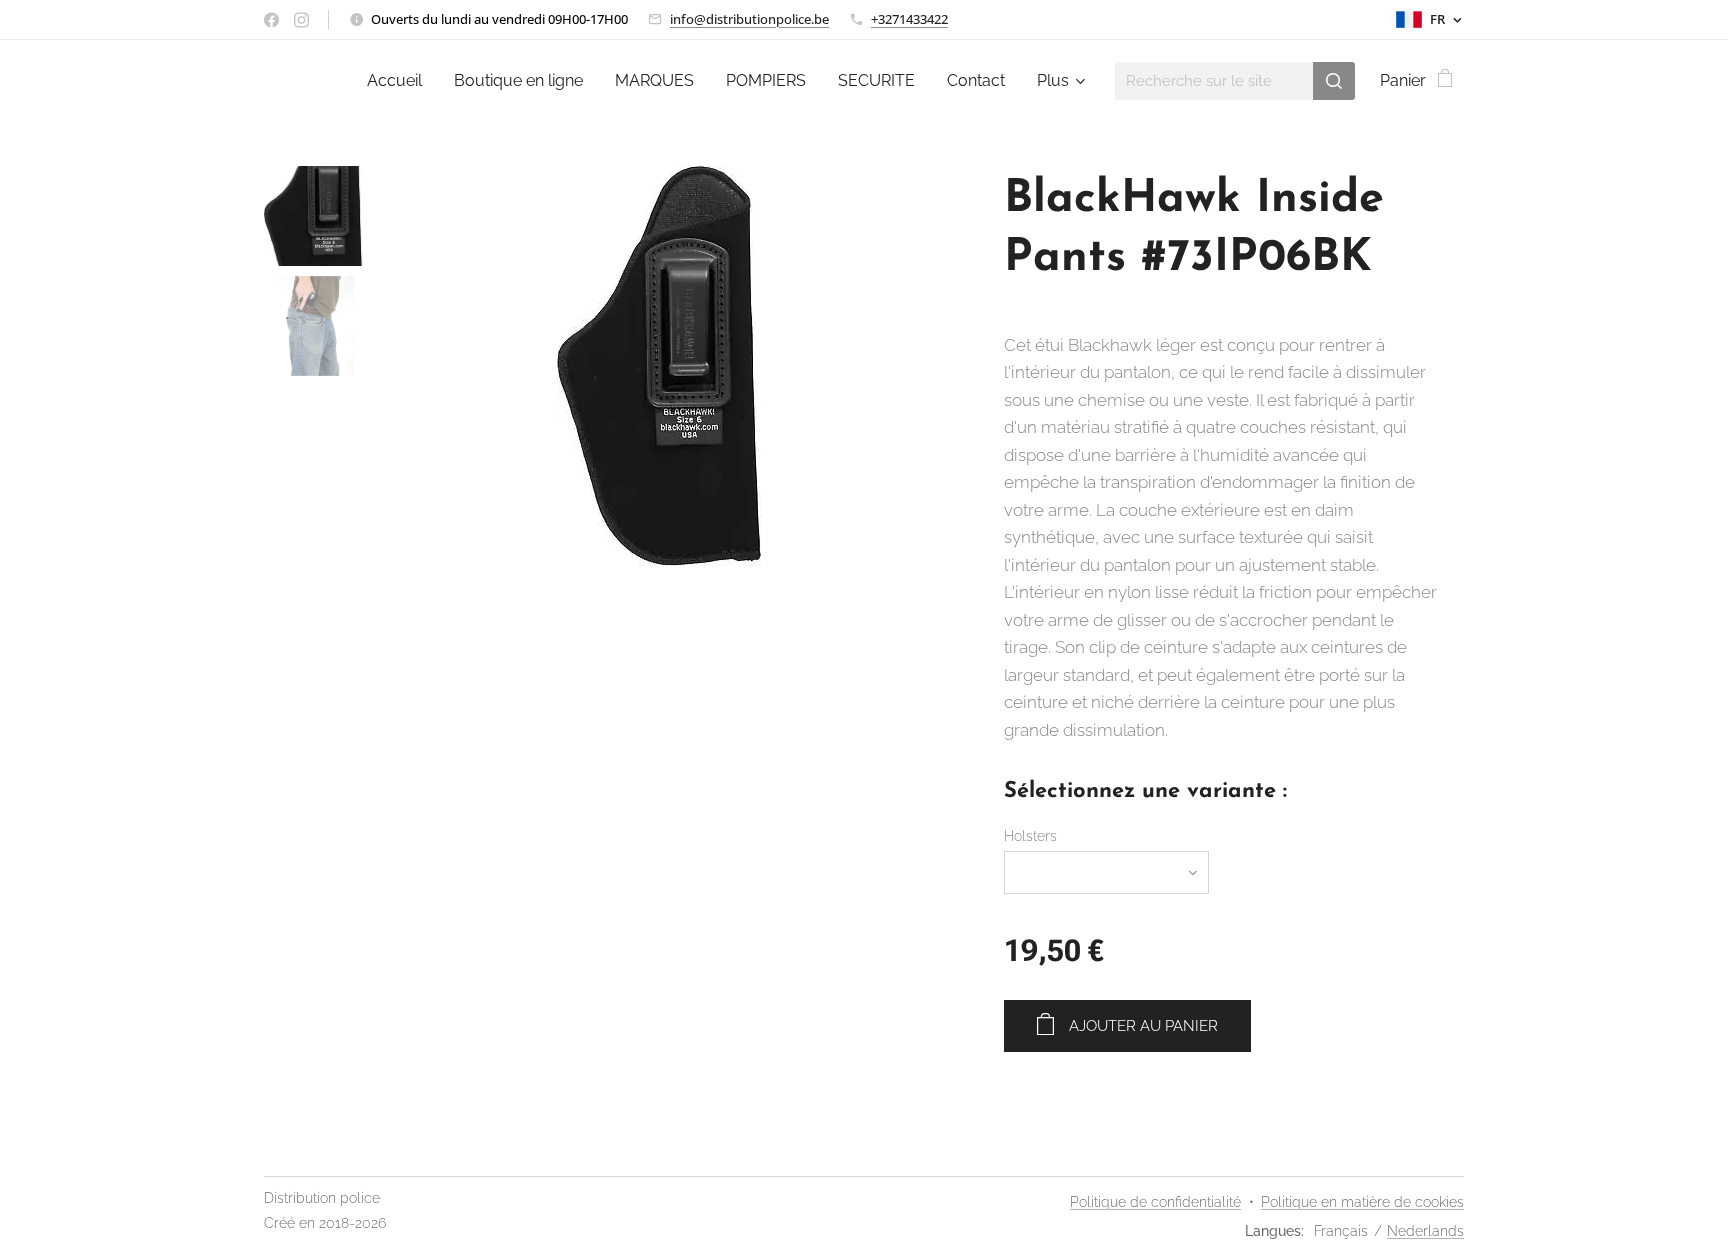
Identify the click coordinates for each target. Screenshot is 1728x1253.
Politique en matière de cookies (1362, 1202)
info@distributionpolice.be (749, 19)
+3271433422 (909, 19)
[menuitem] (400, 81)
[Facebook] (271, 20)
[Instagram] (301, 20)
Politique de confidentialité (1155, 1202)
